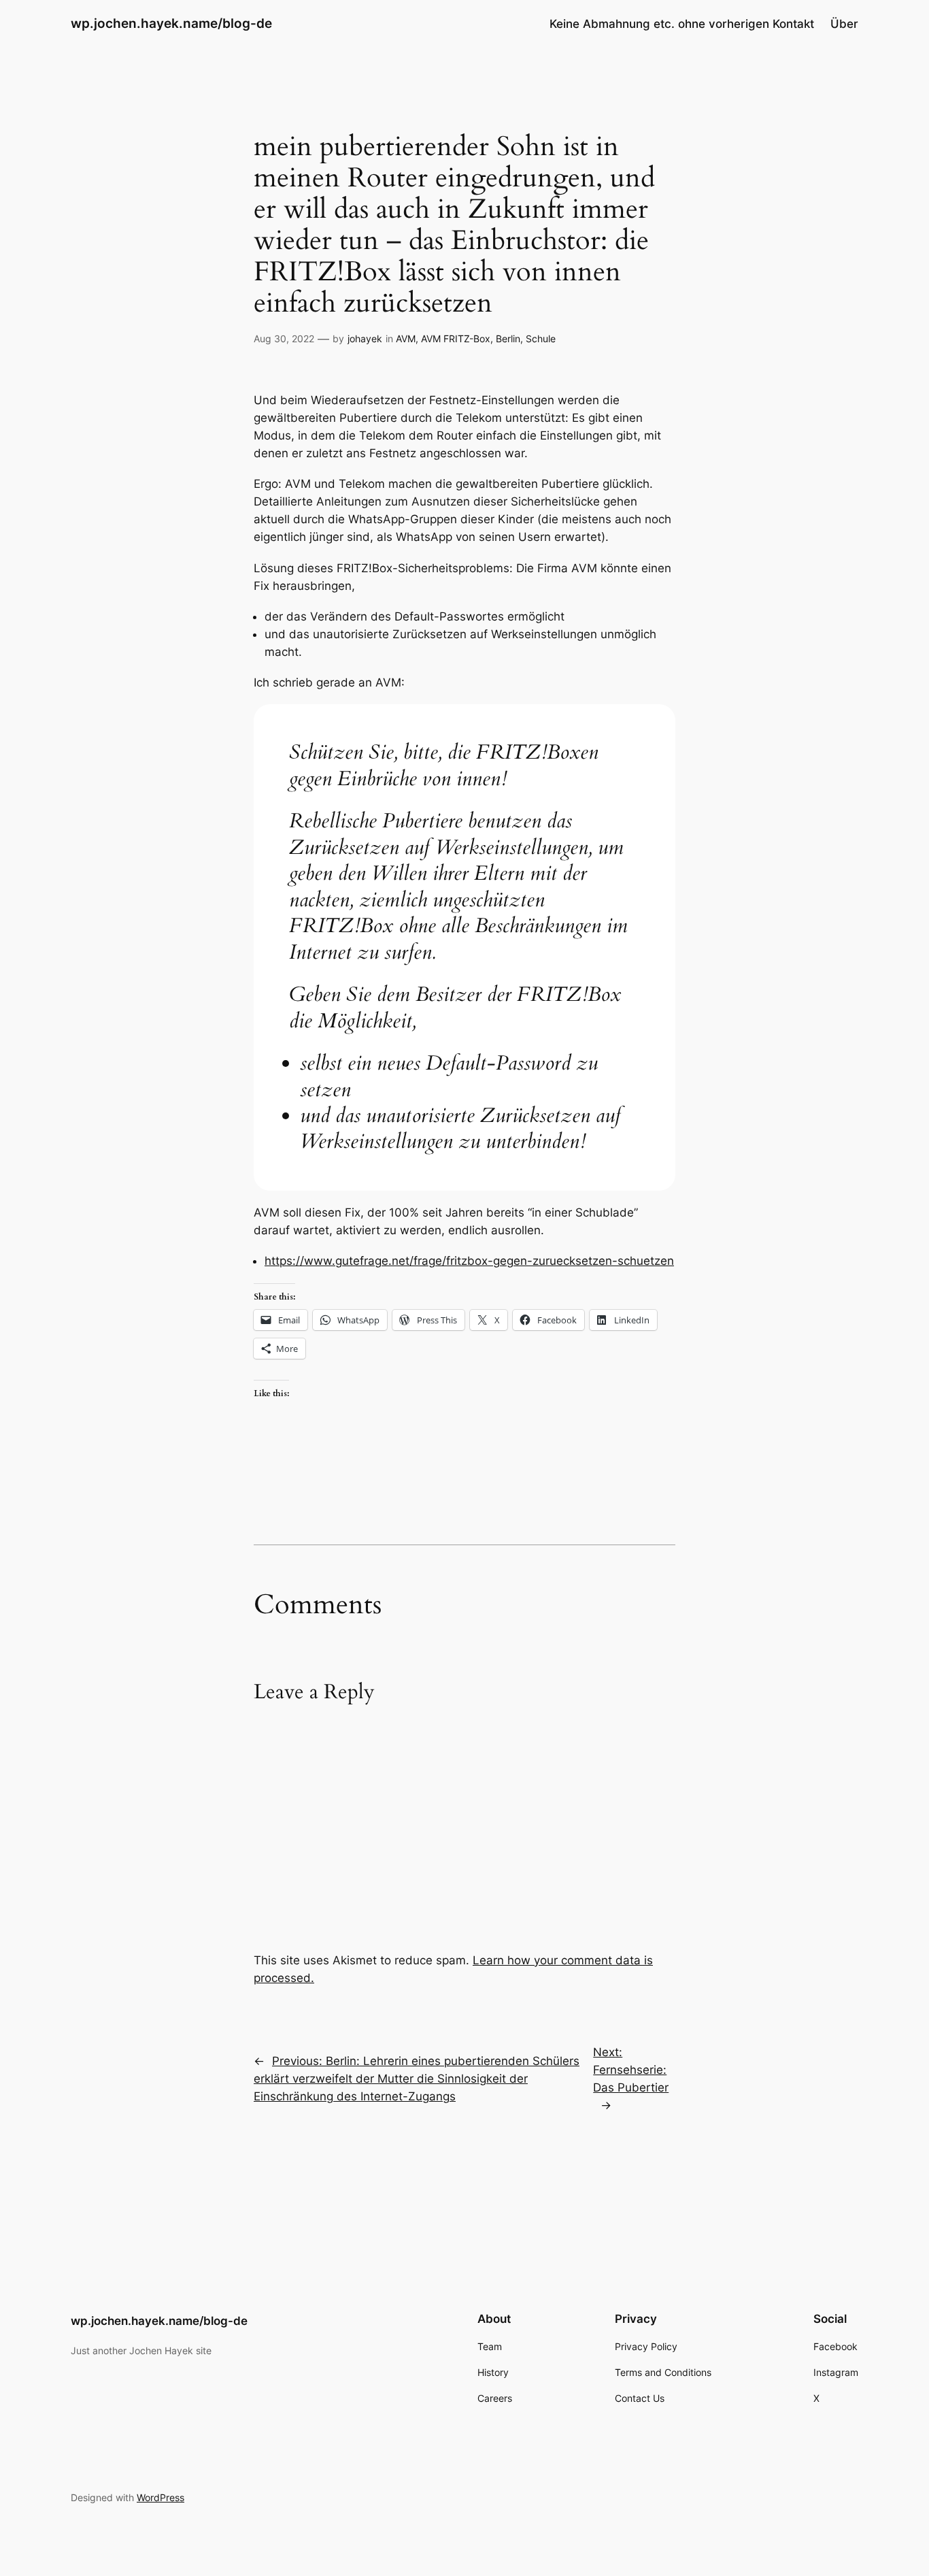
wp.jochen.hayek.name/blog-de (171, 23)
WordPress (161, 2497)
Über (844, 24)
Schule (541, 338)
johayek (365, 338)
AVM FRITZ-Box (456, 338)
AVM (406, 338)
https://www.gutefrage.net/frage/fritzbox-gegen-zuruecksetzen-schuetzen (469, 1261)
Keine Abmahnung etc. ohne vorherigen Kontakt (682, 24)
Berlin (508, 338)
